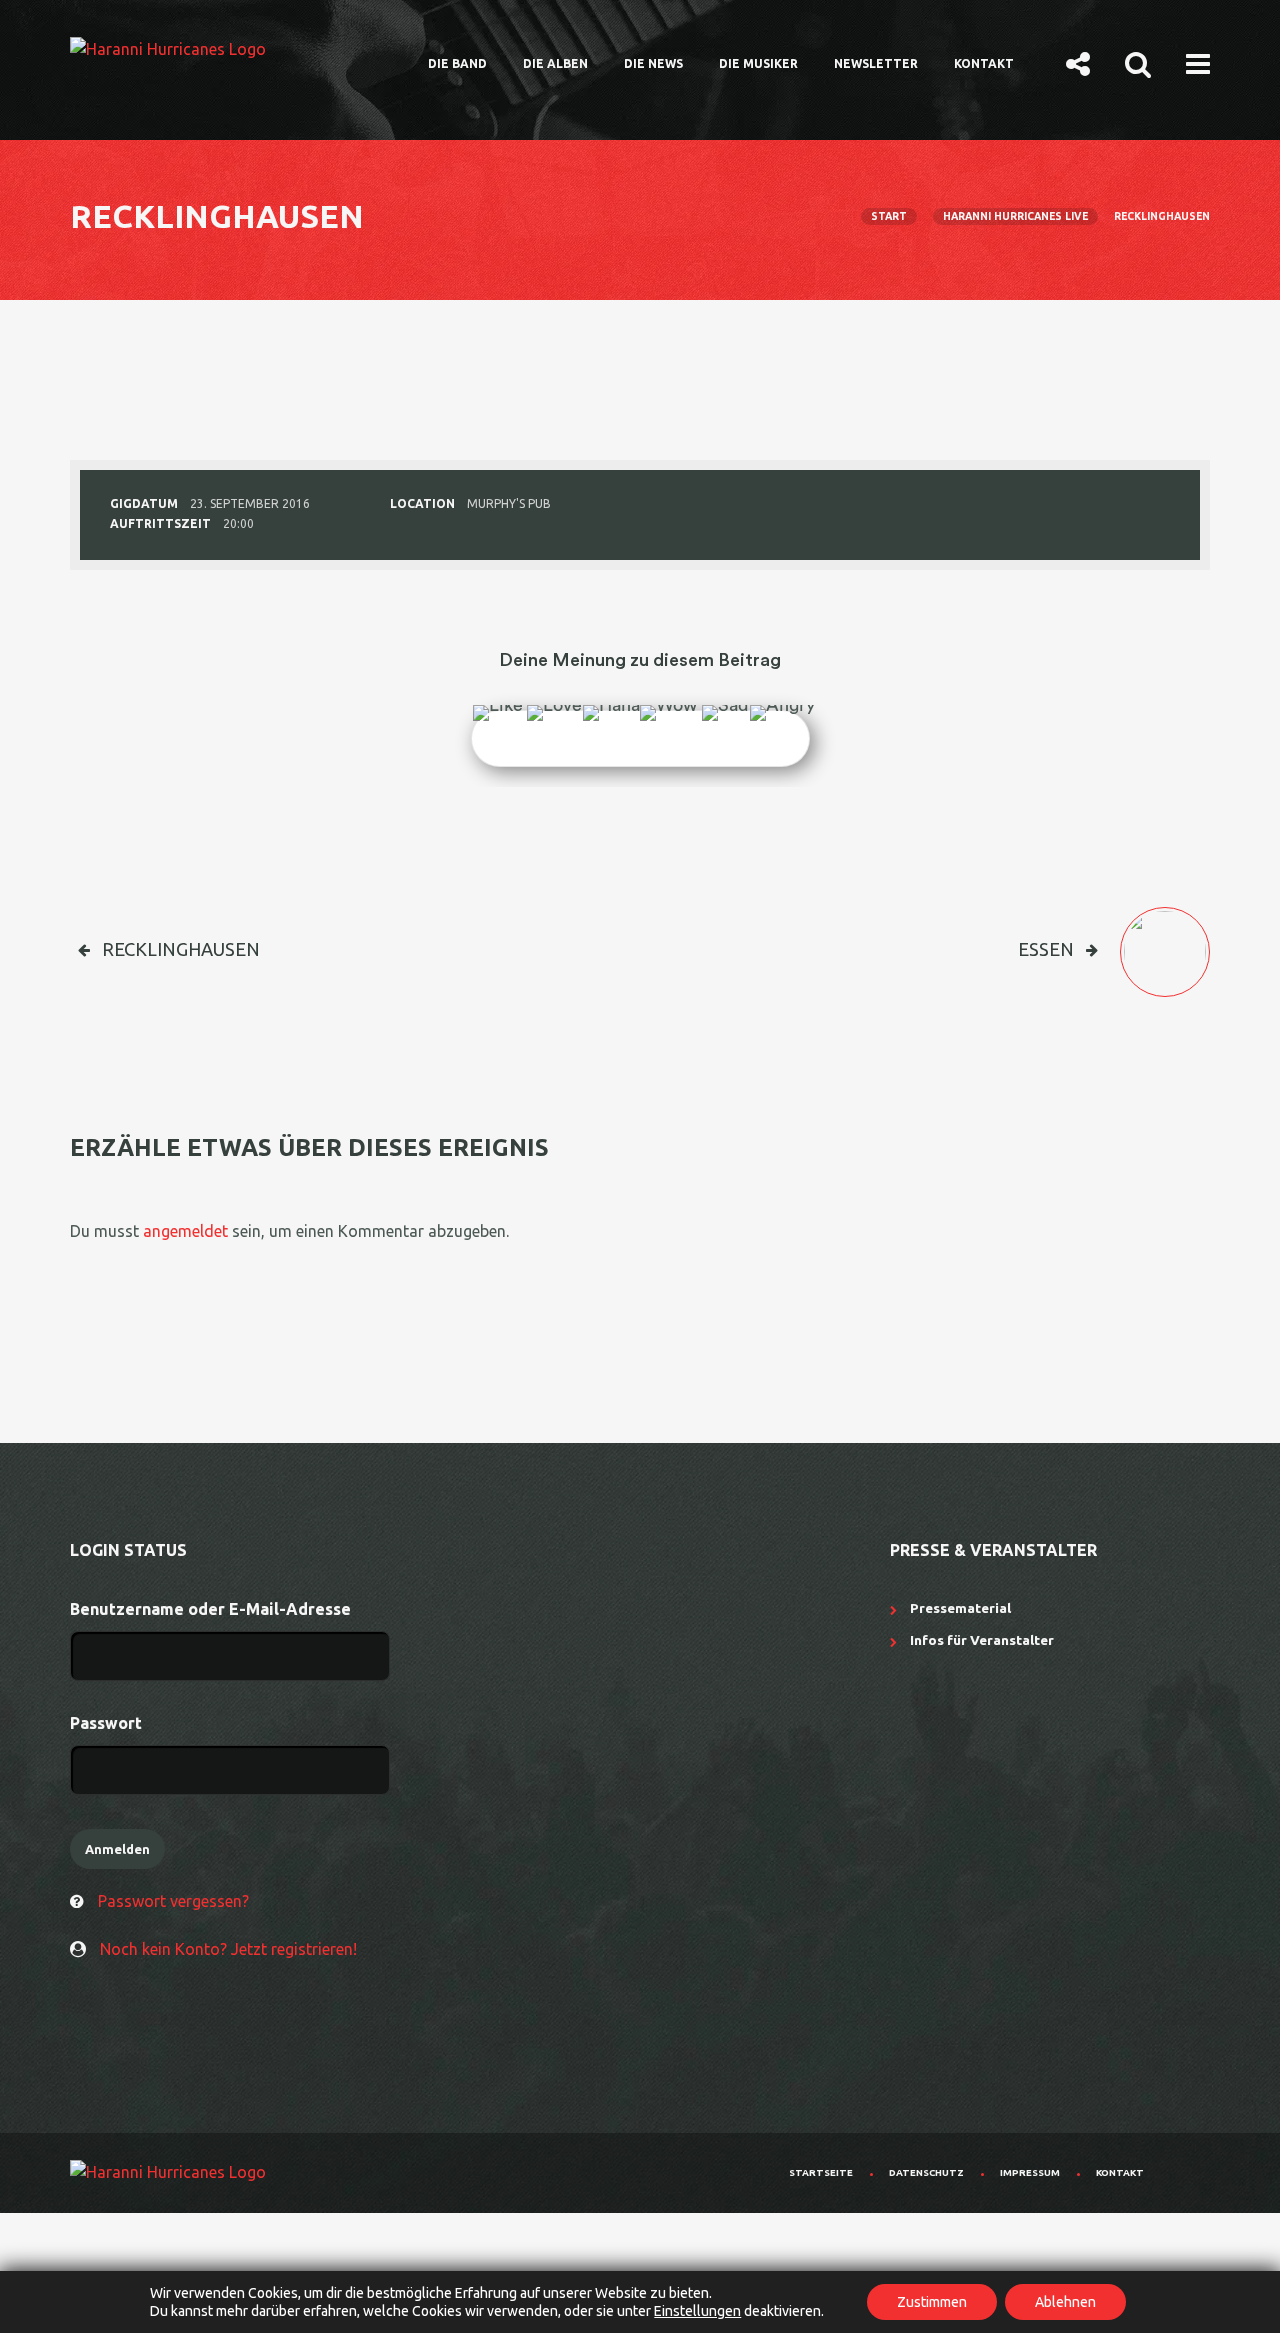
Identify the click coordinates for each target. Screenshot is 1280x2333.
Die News (653, 63)
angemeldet (185, 1231)
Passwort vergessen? (173, 1901)
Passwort (106, 1723)
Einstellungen (697, 2311)
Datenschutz (926, 2172)
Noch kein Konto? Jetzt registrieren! (228, 1949)
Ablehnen (1065, 2302)
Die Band (457, 63)
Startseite (821, 2172)
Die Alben (555, 63)
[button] (1078, 63)
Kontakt (984, 63)
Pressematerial (960, 1608)
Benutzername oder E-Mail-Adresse (210, 1609)
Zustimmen (932, 2302)
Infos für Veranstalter (982, 1640)
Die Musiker (758, 63)
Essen (1046, 949)
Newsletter (876, 63)
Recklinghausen (181, 949)
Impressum (1030, 2172)
